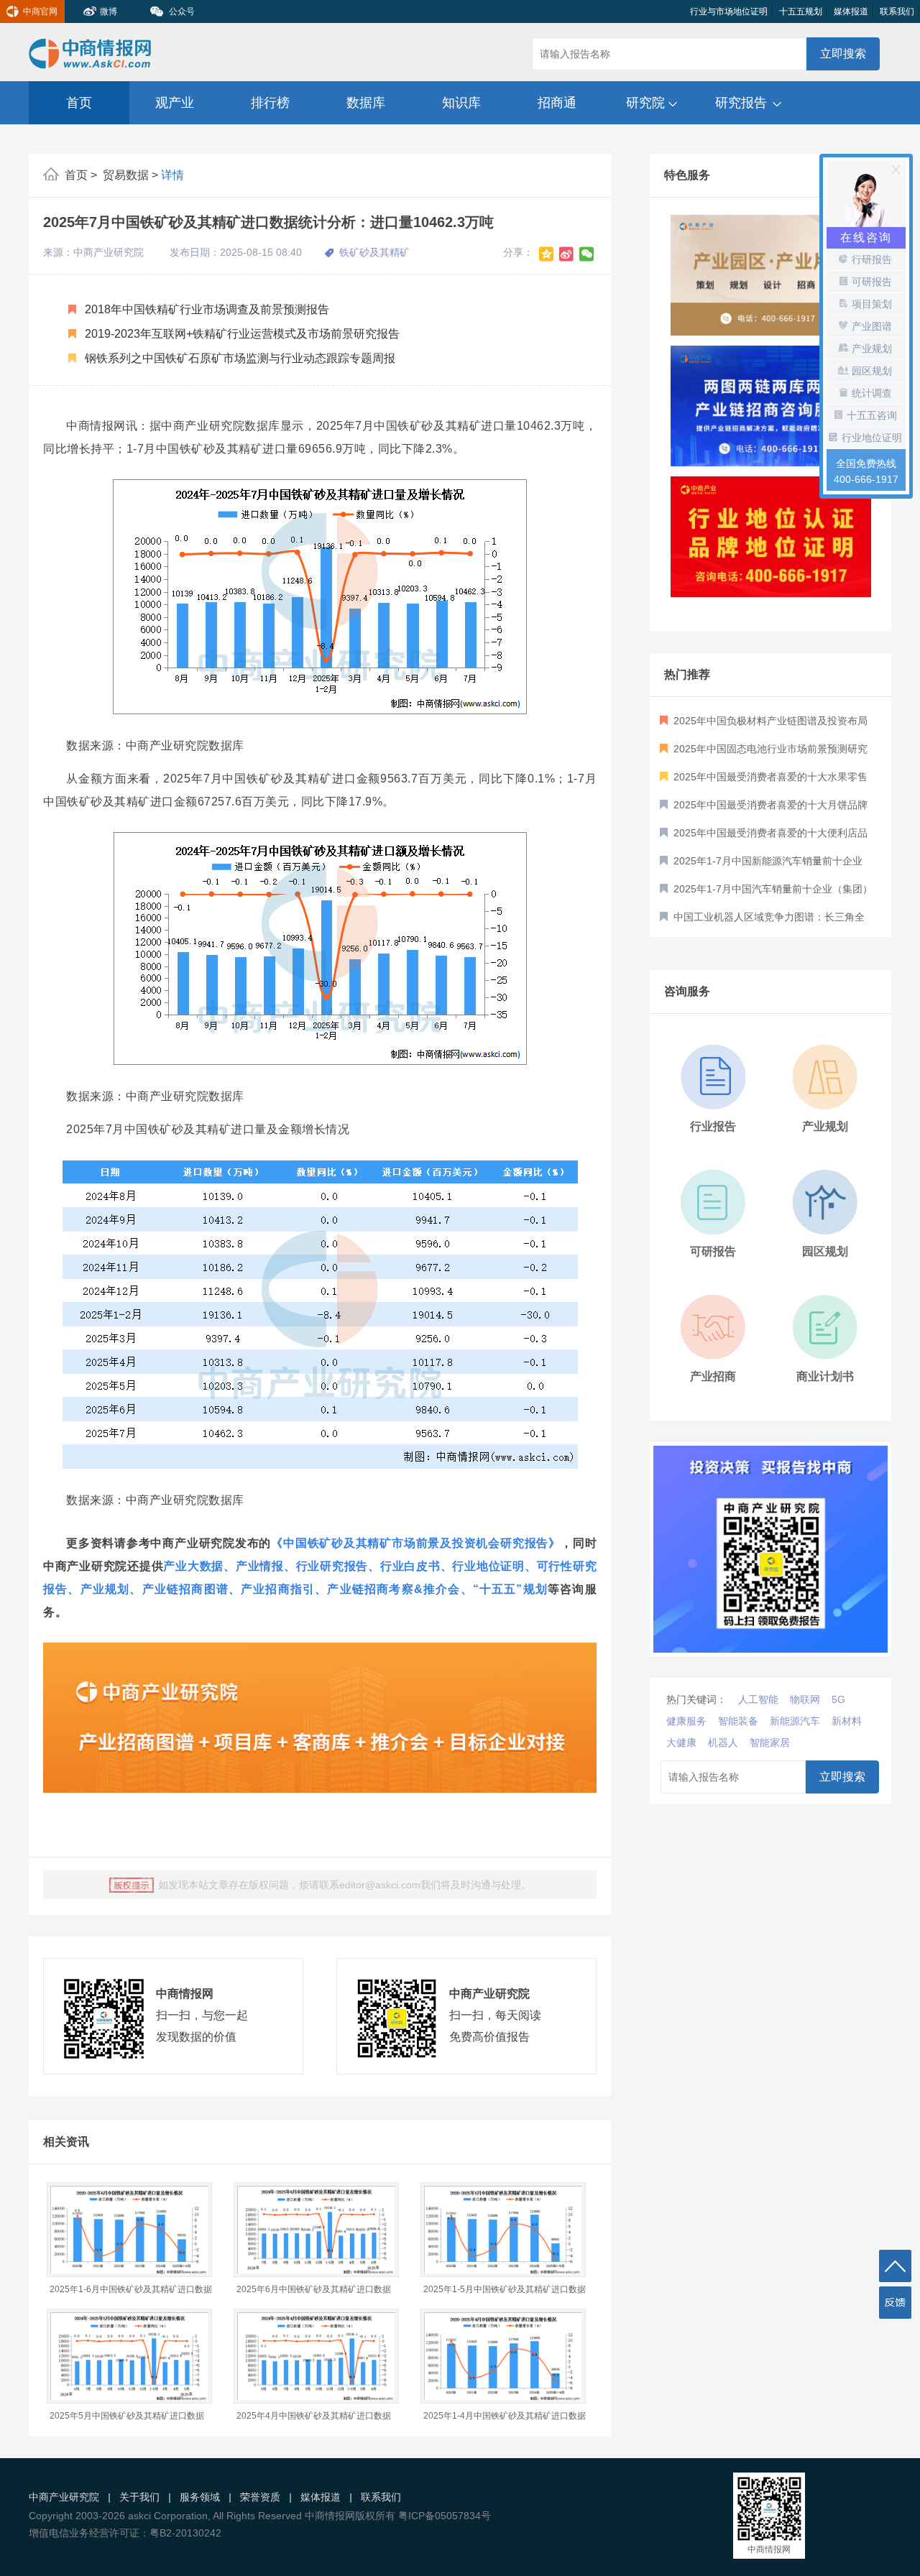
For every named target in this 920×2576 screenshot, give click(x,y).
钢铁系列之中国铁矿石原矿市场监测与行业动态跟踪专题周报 (239, 358)
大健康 (681, 1742)
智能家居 (770, 1742)
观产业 (175, 103)
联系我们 (897, 11)
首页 (79, 103)
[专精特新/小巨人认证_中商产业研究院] (771, 537)
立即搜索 (843, 54)
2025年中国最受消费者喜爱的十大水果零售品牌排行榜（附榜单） (764, 781)
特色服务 (687, 175)
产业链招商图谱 (185, 1589)
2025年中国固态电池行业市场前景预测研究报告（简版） (764, 753)
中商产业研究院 (64, 2497)
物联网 (805, 1699)
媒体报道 (851, 11)
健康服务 (686, 1721)
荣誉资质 (260, 2497)
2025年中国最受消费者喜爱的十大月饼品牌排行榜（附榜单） (764, 809)
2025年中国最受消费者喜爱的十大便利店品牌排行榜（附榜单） (764, 837)
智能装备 (738, 1721)
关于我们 (139, 2497)
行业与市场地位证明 (729, 11)
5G (838, 1699)
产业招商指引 (278, 1589)
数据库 (366, 103)
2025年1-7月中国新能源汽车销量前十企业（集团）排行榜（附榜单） (761, 865)
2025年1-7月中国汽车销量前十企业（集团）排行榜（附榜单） (766, 893)
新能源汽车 (795, 1721)
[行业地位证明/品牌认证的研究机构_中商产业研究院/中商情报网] (771, 406)
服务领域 (200, 2497)
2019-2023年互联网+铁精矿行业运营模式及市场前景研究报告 (241, 334)
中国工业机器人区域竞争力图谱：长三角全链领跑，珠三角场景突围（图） (762, 921)
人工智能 (758, 1699)
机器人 (723, 1742)
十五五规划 (801, 11)
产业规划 (105, 1589)
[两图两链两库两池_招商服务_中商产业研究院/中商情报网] (771, 275)
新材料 (847, 1721)
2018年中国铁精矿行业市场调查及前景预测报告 (206, 309)
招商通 (557, 103)
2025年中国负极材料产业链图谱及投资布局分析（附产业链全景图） (764, 725)
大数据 (206, 1566)
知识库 (461, 103)
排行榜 (270, 103)
